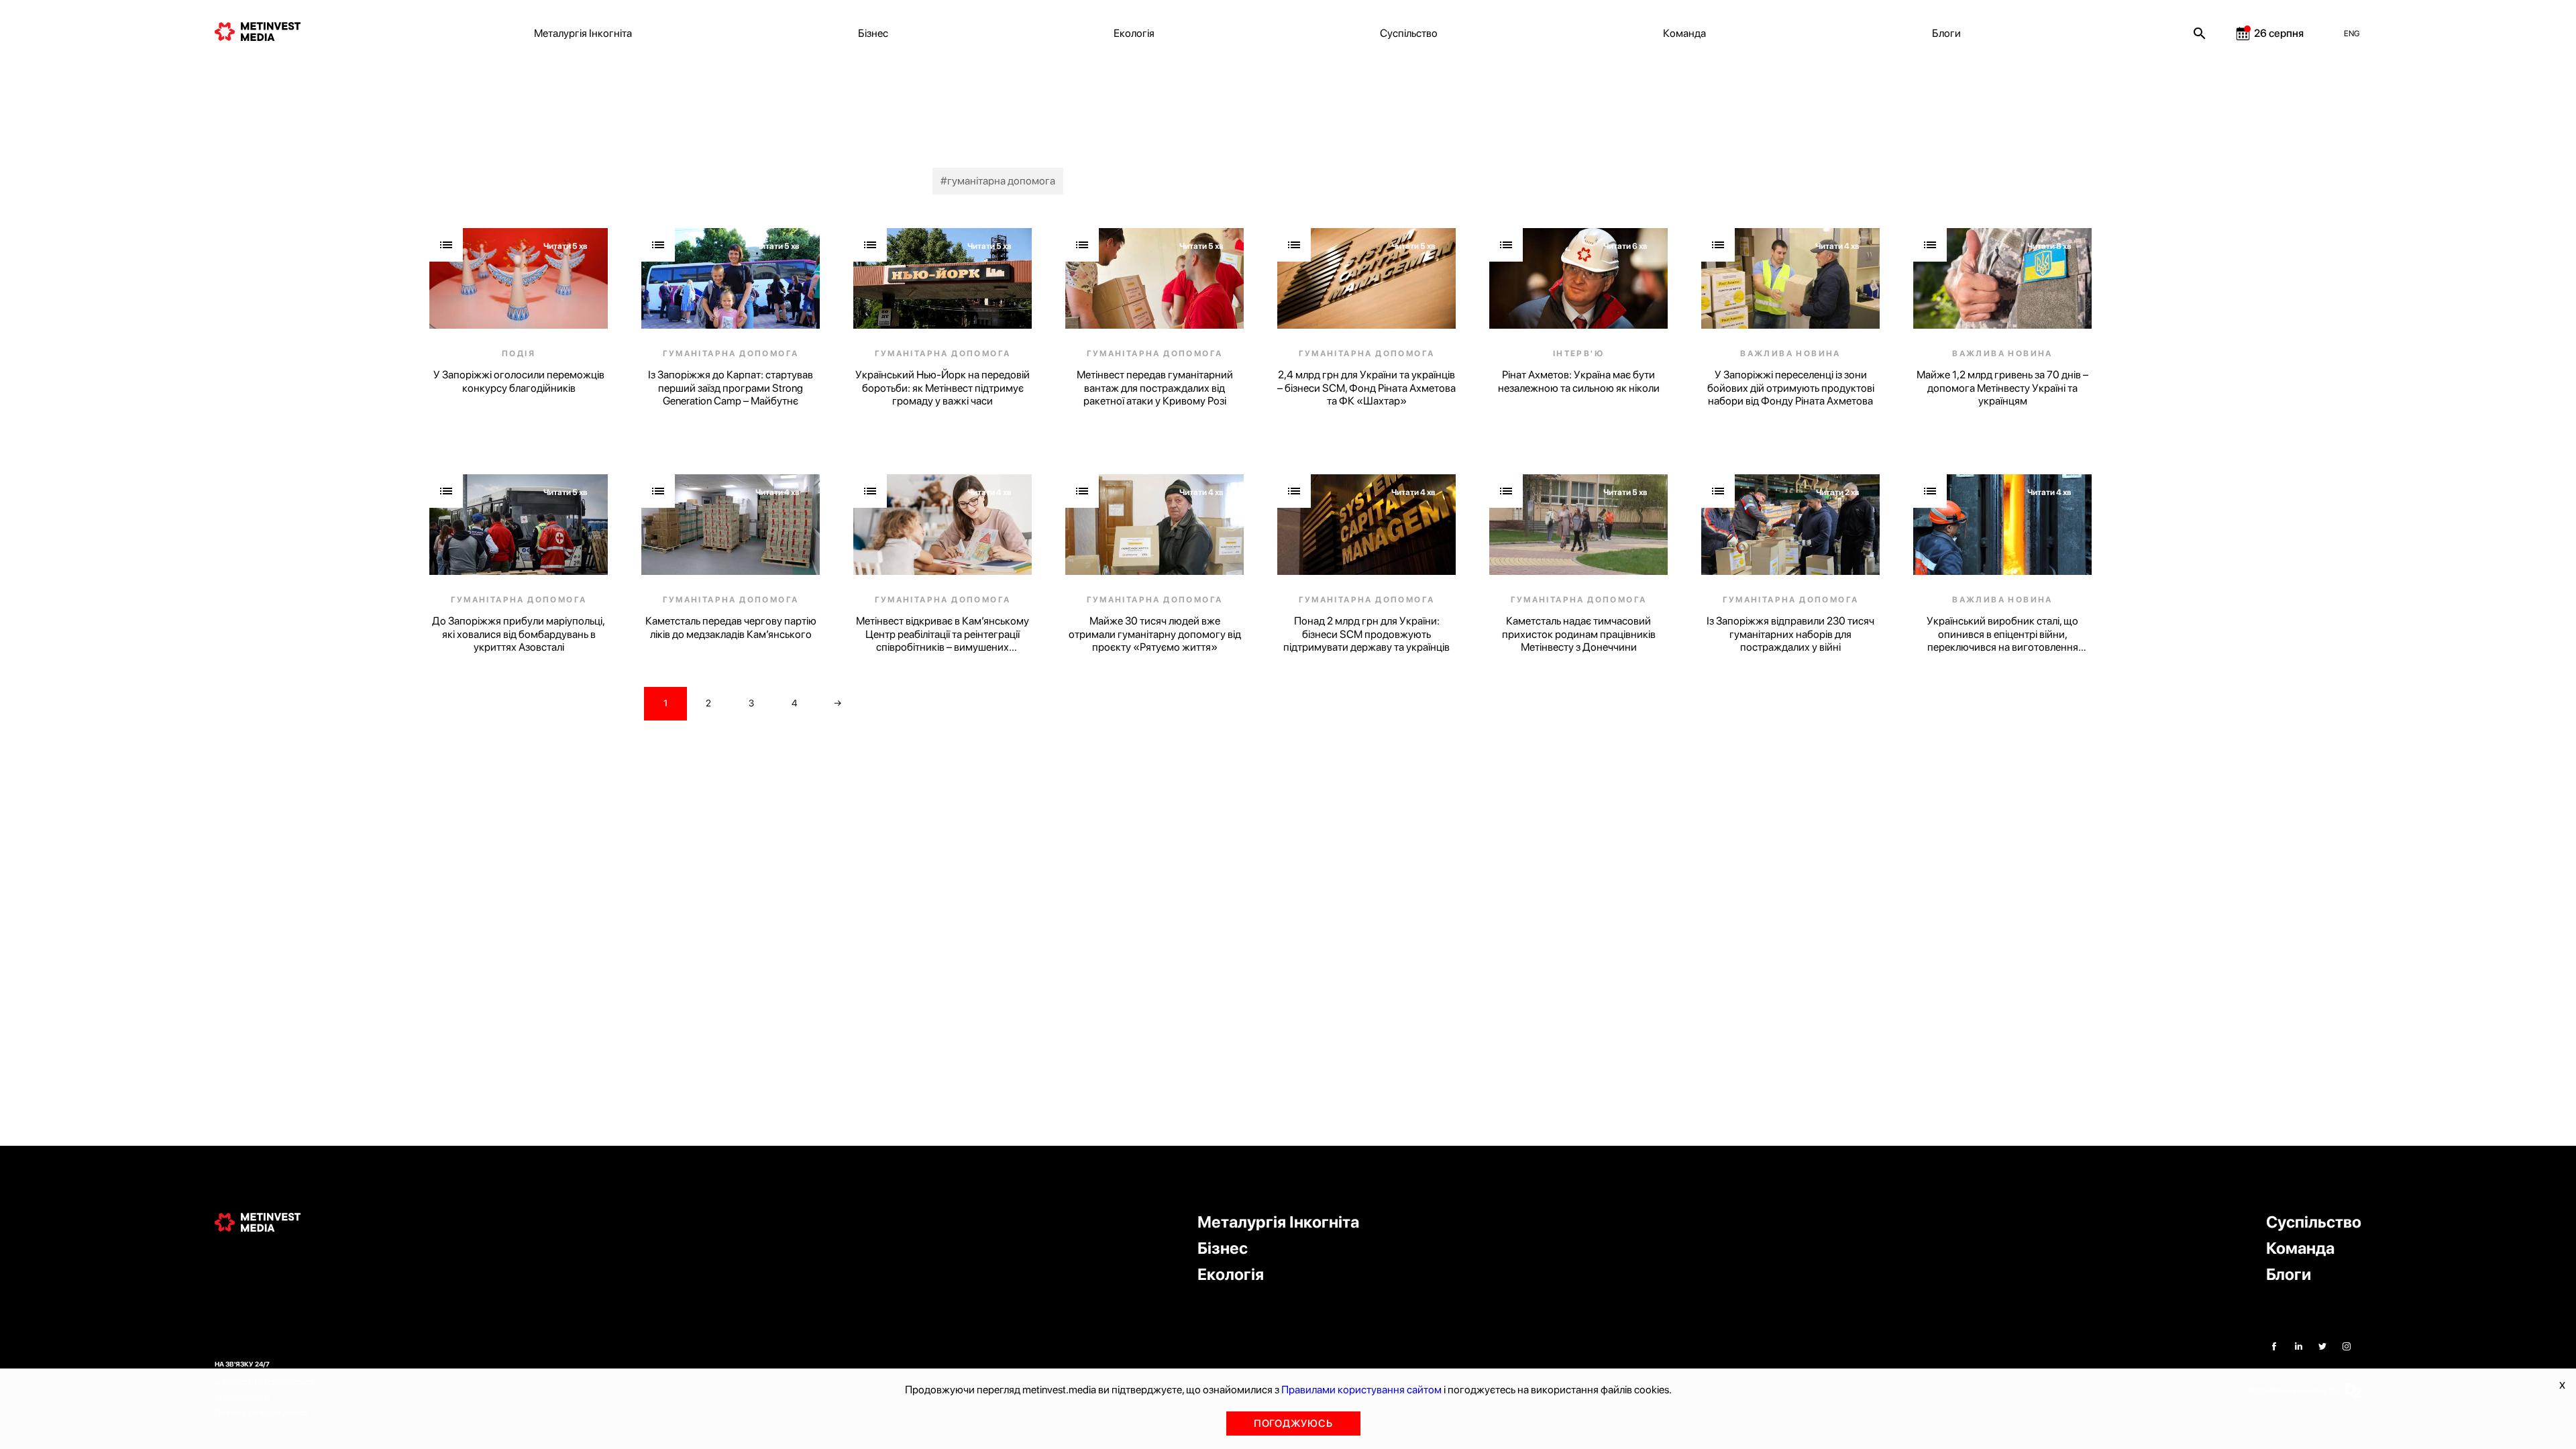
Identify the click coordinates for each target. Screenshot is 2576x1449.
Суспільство (1409, 33)
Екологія (1134, 33)
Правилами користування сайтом (1361, 1390)
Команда (1684, 33)
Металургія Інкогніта (583, 33)
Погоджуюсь (1293, 1424)
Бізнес (873, 33)
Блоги (1946, 33)
